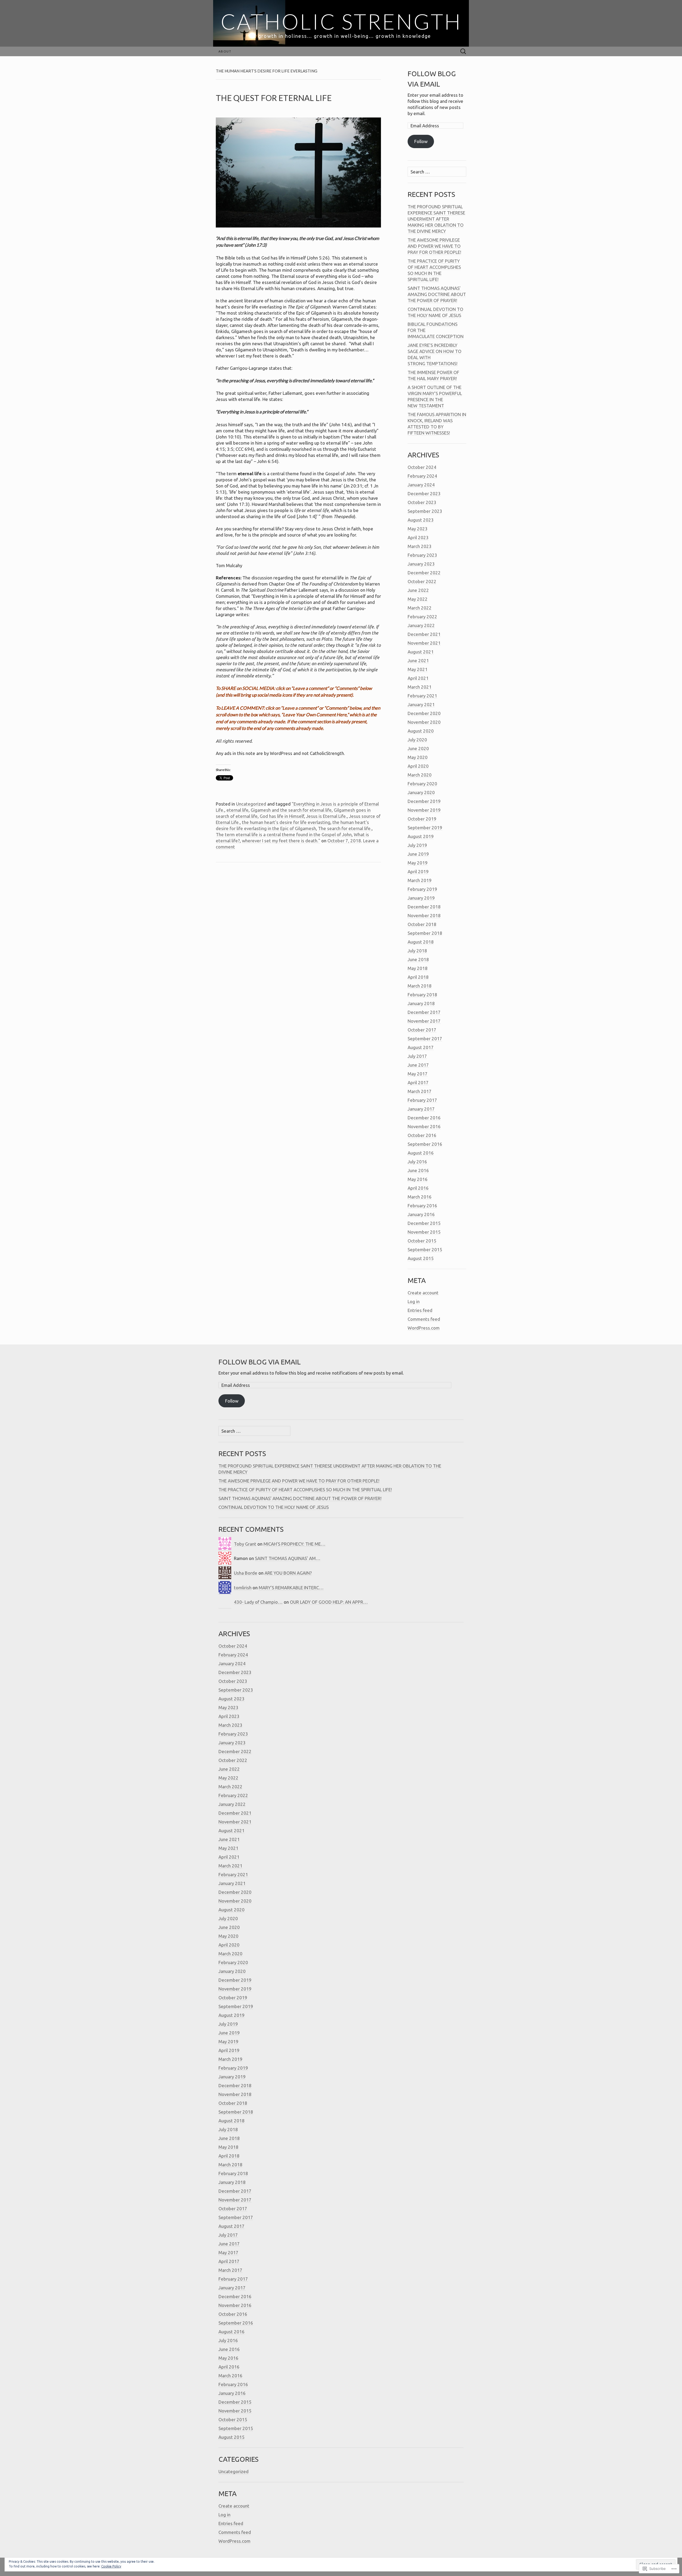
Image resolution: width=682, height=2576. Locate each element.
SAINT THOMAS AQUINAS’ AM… (288, 1558)
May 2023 (418, 529)
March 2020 (420, 775)
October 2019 (422, 819)
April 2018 (418, 977)
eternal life (238, 810)
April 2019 (418, 871)
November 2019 (424, 810)
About (225, 51)
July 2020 (417, 740)
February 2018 (422, 995)
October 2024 (422, 467)
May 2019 (418, 863)
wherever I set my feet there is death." (281, 841)
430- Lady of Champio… (258, 1602)
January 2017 (421, 1109)
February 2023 (422, 555)
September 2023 (425, 511)
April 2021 (418, 678)
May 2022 (418, 599)
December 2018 (424, 907)
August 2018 (421, 942)
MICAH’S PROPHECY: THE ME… (295, 1544)
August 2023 (421, 520)
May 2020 (418, 757)
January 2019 (421, 898)
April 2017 (418, 1082)
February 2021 (422, 696)
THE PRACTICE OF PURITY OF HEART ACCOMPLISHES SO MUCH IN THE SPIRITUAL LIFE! (305, 1490)
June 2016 (418, 1170)
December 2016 (424, 1118)
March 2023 (420, 546)
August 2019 (421, 836)
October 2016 (422, 1135)
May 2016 (418, 1179)
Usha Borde (246, 1573)
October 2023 (422, 502)
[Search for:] (463, 52)
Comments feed (424, 1319)
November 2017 (424, 1021)
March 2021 (420, 687)
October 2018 (422, 924)
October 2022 (422, 581)
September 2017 (425, 1039)
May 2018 (418, 968)
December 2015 (424, 1223)
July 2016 (417, 1162)
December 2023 (424, 493)
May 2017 (418, 1074)
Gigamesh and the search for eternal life (291, 810)
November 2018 (424, 915)
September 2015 (425, 1250)
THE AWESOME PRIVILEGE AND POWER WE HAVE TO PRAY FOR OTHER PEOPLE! (434, 246)
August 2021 (421, 652)
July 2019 (417, 845)
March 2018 (420, 986)
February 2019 (422, 889)
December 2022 (424, 573)
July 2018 (417, 951)
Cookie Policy (111, 2566)
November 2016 (424, 1126)
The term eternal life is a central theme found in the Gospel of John (284, 834)
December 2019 (424, 801)
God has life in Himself (282, 816)
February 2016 (422, 1206)
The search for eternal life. (345, 828)
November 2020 (424, 722)
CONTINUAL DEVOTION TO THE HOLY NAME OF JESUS (274, 1507)
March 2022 (420, 608)
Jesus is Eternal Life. (326, 816)
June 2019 (418, 854)
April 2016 (418, 1188)
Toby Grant (245, 1544)
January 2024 (421, 485)
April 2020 (418, 766)
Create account (423, 1293)
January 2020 (421, 792)
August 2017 (421, 1047)
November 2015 (424, 1232)
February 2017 (422, 1100)
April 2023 (418, 537)
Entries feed (420, 1310)
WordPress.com (424, 1328)
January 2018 (421, 1003)
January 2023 (421, 564)
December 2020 (424, 713)
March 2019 (420, 880)
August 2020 (421, 731)
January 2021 (421, 704)
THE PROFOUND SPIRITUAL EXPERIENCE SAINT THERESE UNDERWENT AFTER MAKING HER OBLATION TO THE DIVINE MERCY (436, 219)
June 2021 (418, 661)
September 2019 (425, 828)
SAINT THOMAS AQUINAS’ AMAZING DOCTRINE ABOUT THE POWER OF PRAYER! (437, 294)
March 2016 (420, 1197)
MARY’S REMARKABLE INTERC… (291, 1588)
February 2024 (422, 476)
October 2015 (422, 1241)
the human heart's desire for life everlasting (286, 822)
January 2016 (421, 1214)
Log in (414, 1301)
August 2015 (421, 1258)
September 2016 (425, 1144)
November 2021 (424, 643)
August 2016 (421, 1153)
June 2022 (418, 590)
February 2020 (422, 784)
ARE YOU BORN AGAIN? (288, 1573)
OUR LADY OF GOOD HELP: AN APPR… (329, 1602)
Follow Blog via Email (260, 1362)
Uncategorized (251, 804)
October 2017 (422, 1030)
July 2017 (417, 1056)
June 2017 (418, 1065)
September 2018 (425, 933)
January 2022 (421, 625)
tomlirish (243, 1588)
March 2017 (420, 1091)
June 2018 (418, 959)
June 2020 (418, 748)
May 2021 (418, 669)
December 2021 (424, 634)
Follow (421, 141)
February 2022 (422, 617)
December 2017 (424, 1012)
